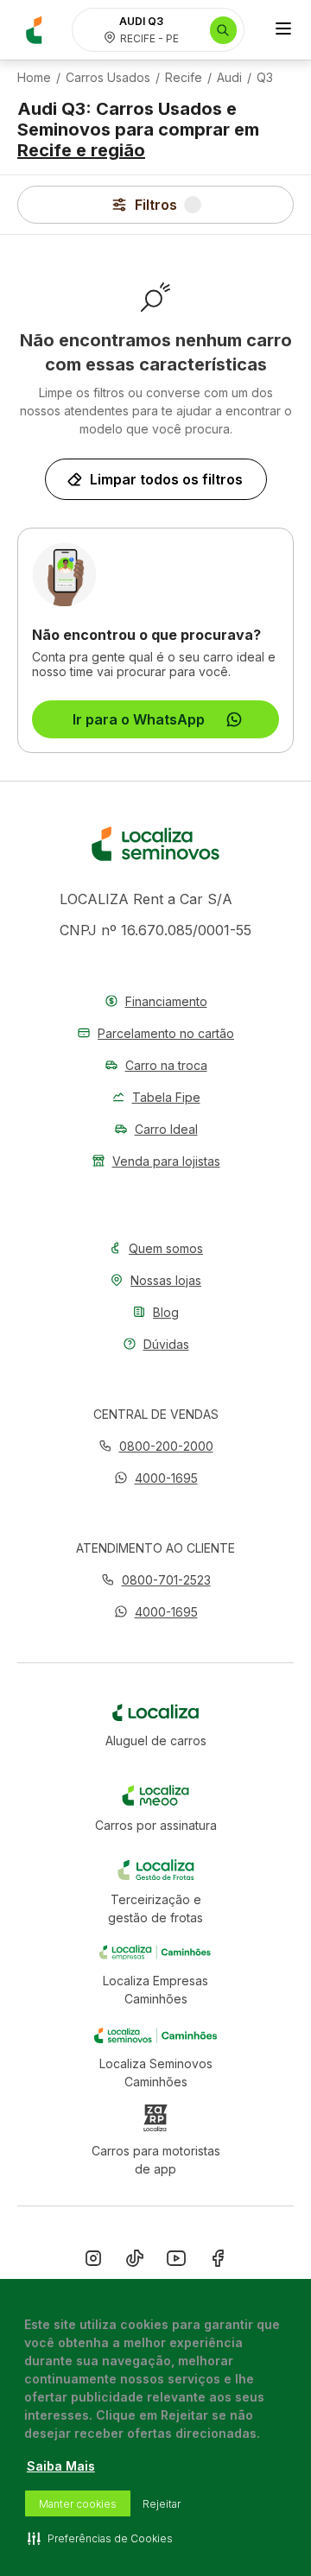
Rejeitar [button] (162, 2504)
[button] (156, 1478)
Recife (184, 78)
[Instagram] (93, 2262)
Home (34, 78)
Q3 (265, 78)
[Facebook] (218, 2262)
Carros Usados (108, 78)
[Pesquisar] (223, 30)
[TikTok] (135, 2262)
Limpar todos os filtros (166, 479)
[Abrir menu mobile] (283, 30)
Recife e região (81, 150)
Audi (229, 78)
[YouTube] (176, 2262)
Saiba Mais (61, 2466)
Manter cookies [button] (78, 2504)
